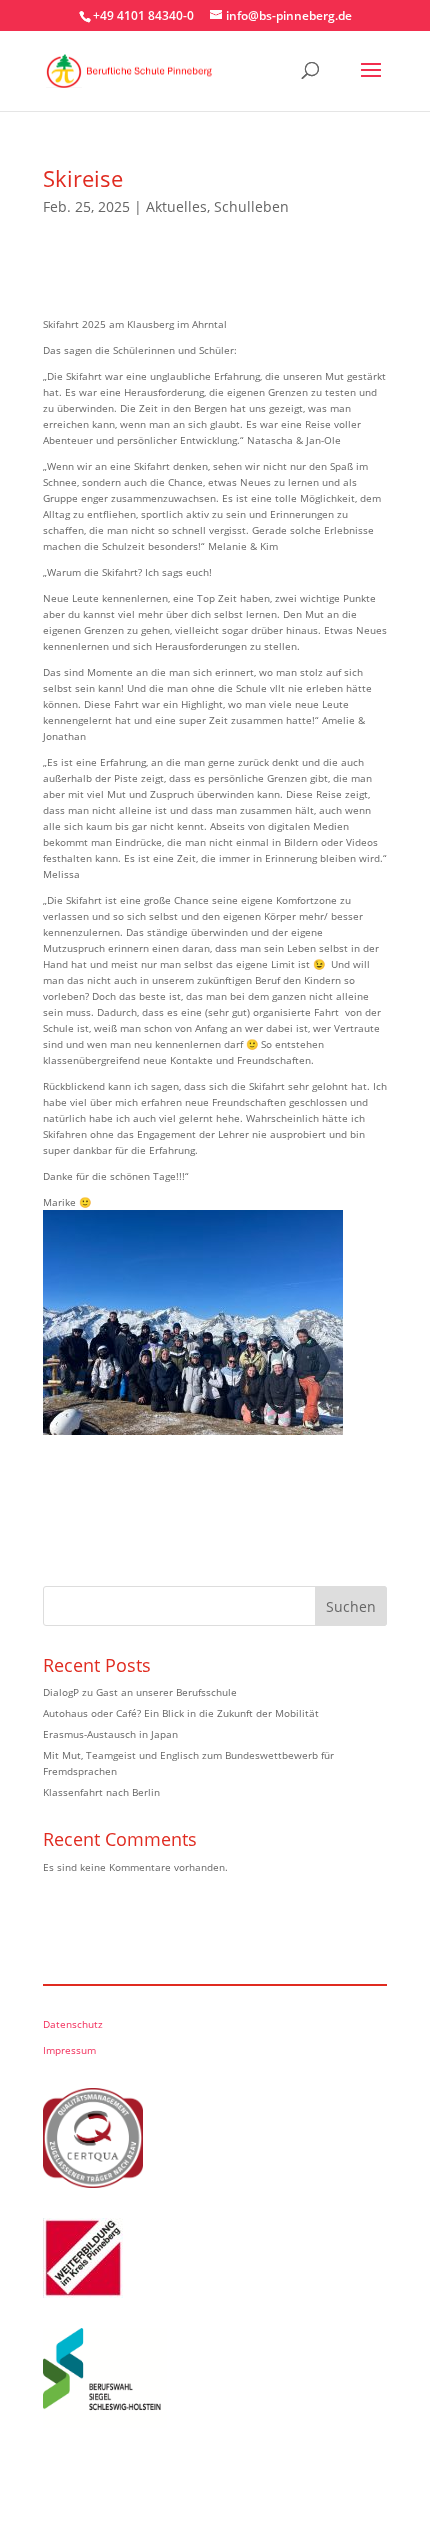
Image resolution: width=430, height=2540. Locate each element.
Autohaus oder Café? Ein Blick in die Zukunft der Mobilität (181, 1713)
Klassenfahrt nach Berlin (101, 1792)
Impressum (69, 2050)
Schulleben (251, 206)
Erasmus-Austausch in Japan (110, 1734)
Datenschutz (73, 2024)
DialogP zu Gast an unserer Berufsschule (140, 1692)
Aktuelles (176, 206)
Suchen (351, 1606)
